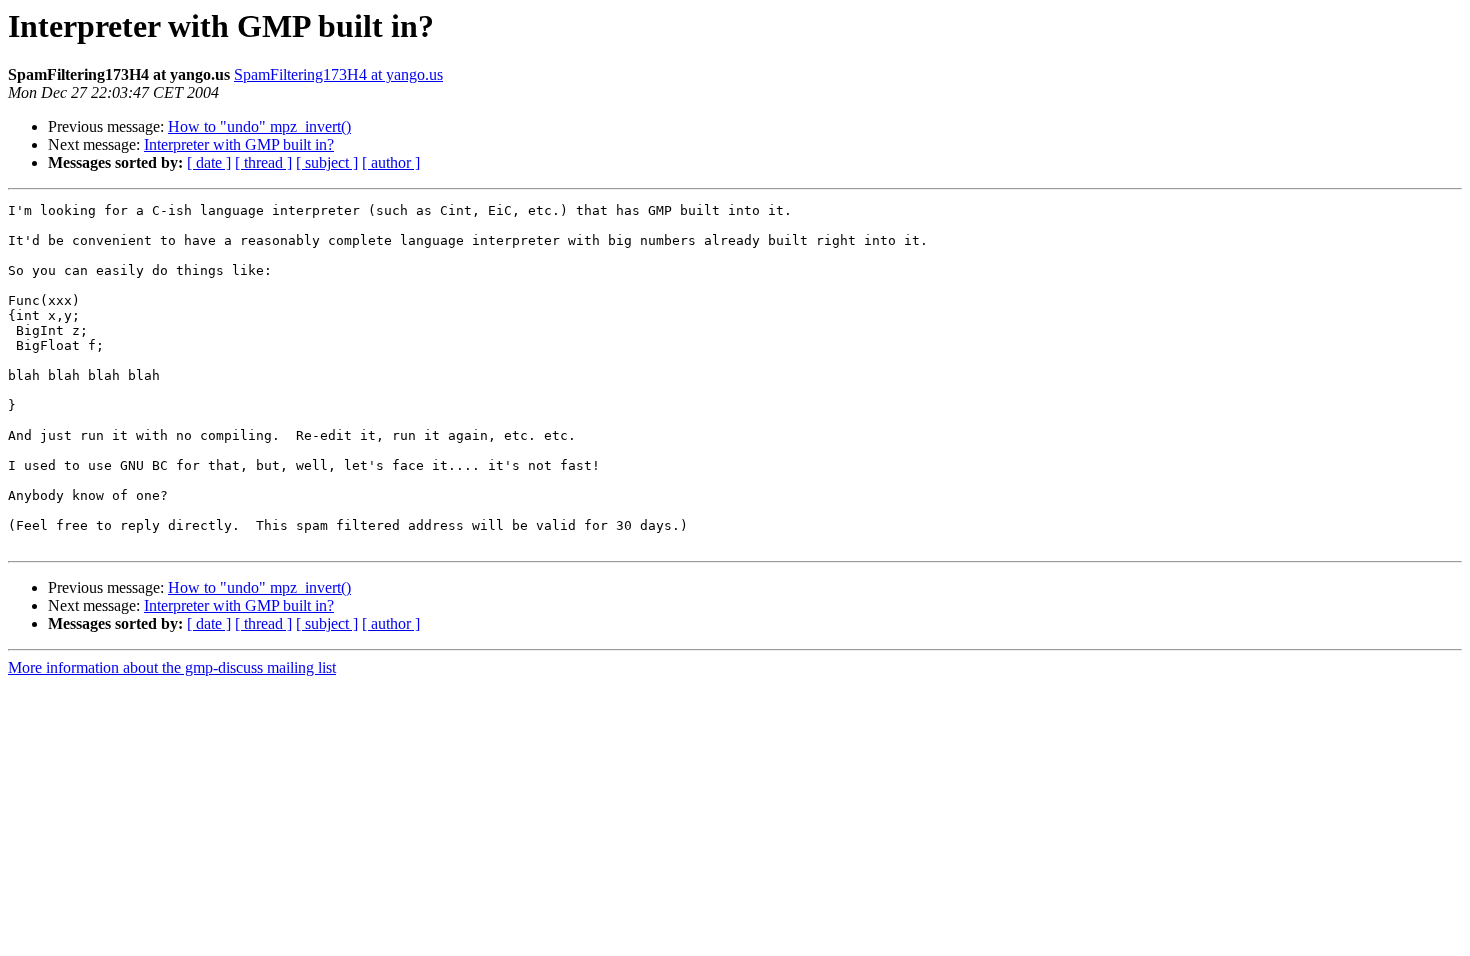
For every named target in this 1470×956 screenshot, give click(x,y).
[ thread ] (263, 162)
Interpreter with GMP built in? (239, 144)
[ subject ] (327, 162)
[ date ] (209, 162)
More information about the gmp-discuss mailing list (172, 667)
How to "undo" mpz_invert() (259, 126)
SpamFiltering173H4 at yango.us (338, 74)
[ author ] (391, 162)
